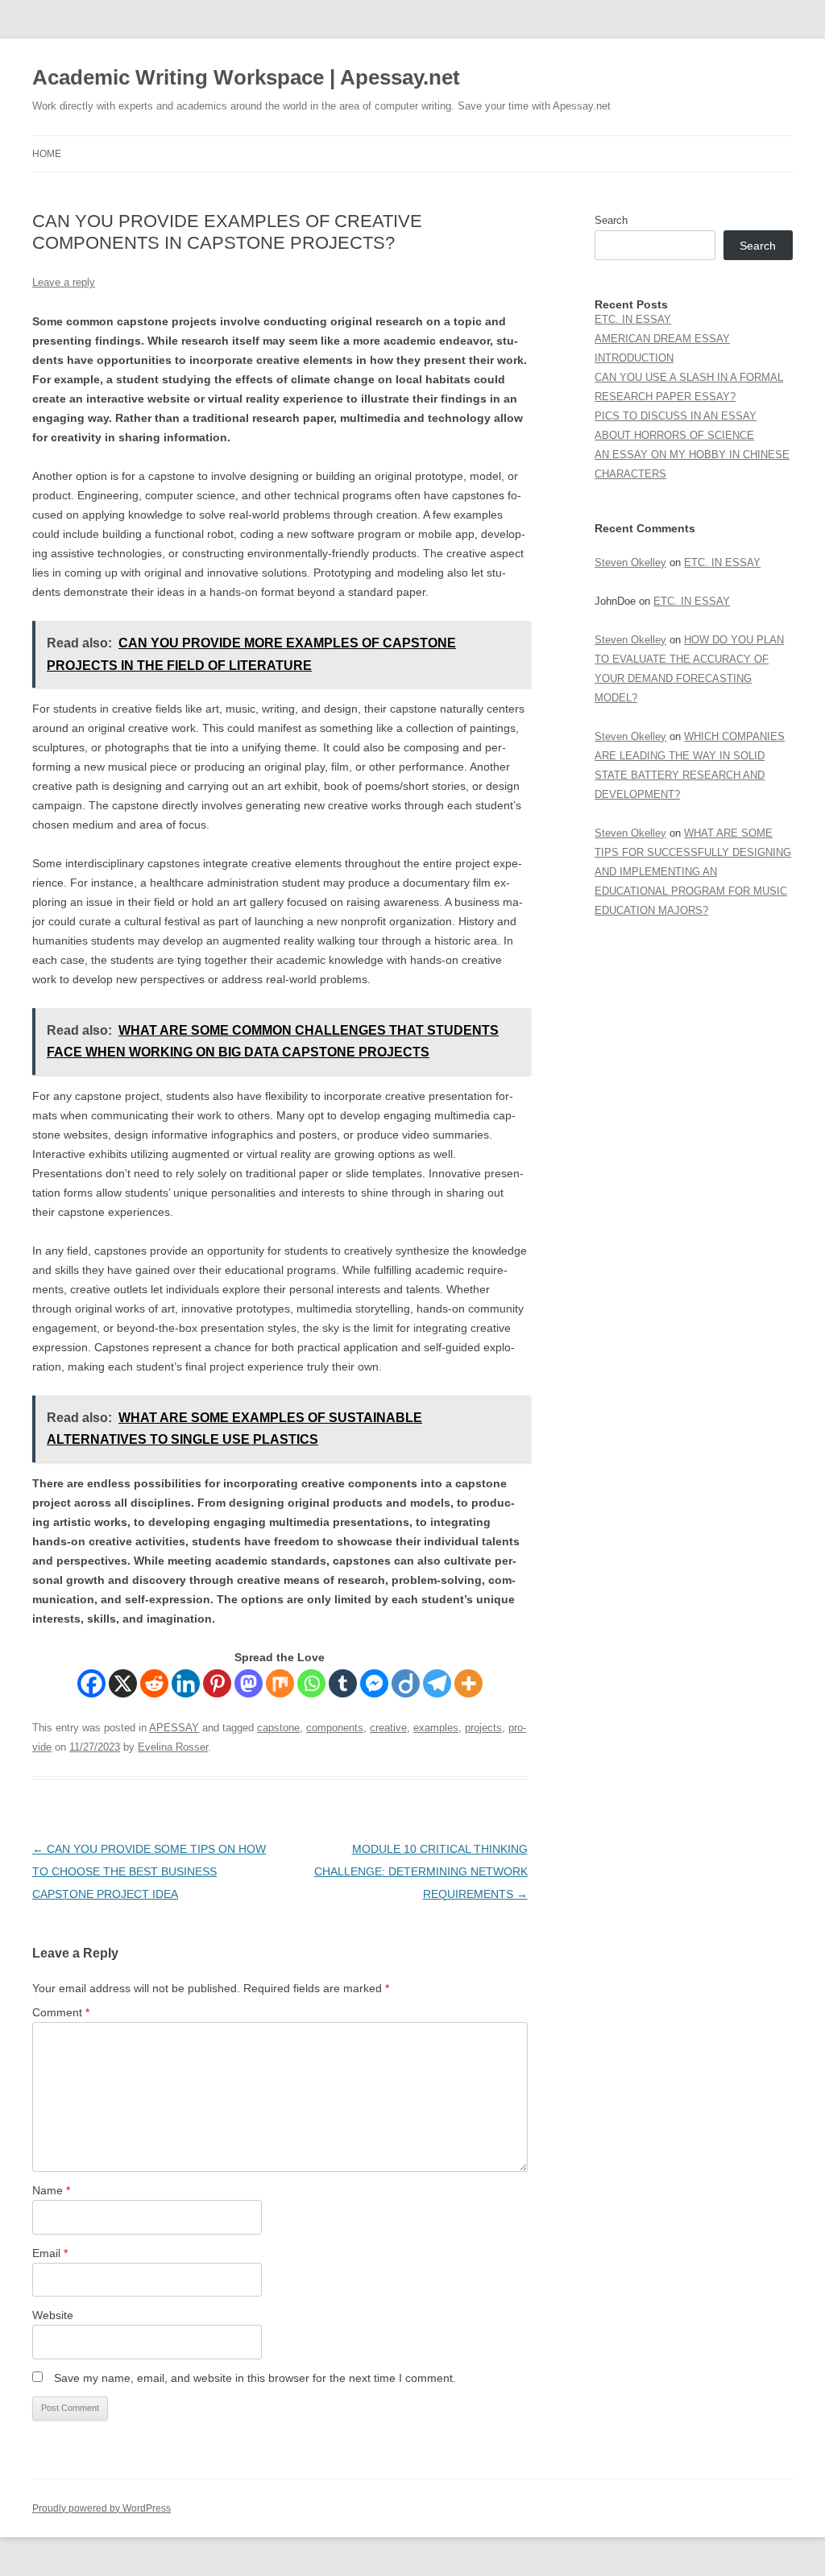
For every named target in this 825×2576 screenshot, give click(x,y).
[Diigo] (406, 1683)
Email (50, 2253)
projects (483, 1728)
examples (436, 1728)
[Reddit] (154, 1683)
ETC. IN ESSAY (633, 319)
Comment (61, 2012)
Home (47, 154)
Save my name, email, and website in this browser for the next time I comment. (255, 2378)
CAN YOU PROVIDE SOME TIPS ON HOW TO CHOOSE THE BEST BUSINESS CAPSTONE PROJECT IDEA (149, 1871)
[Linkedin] (186, 1683)
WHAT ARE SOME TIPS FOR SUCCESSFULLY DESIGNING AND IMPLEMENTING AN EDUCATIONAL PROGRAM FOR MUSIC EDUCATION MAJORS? (693, 872)
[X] (123, 1683)
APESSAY (174, 1728)
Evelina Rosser (173, 1747)
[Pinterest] (217, 1683)
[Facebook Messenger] (374, 1683)
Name (51, 2190)
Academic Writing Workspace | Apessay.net (246, 77)
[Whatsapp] (311, 1683)
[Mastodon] (249, 1683)
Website (53, 2315)
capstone (278, 1728)
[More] (468, 1683)
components (335, 1728)
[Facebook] (91, 1683)
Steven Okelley (630, 562)
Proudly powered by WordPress (102, 2508)
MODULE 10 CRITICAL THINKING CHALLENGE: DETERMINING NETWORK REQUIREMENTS (421, 1871)
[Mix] (280, 1683)
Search (611, 220)
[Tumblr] (343, 1683)
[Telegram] (437, 1683)
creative (388, 1728)
